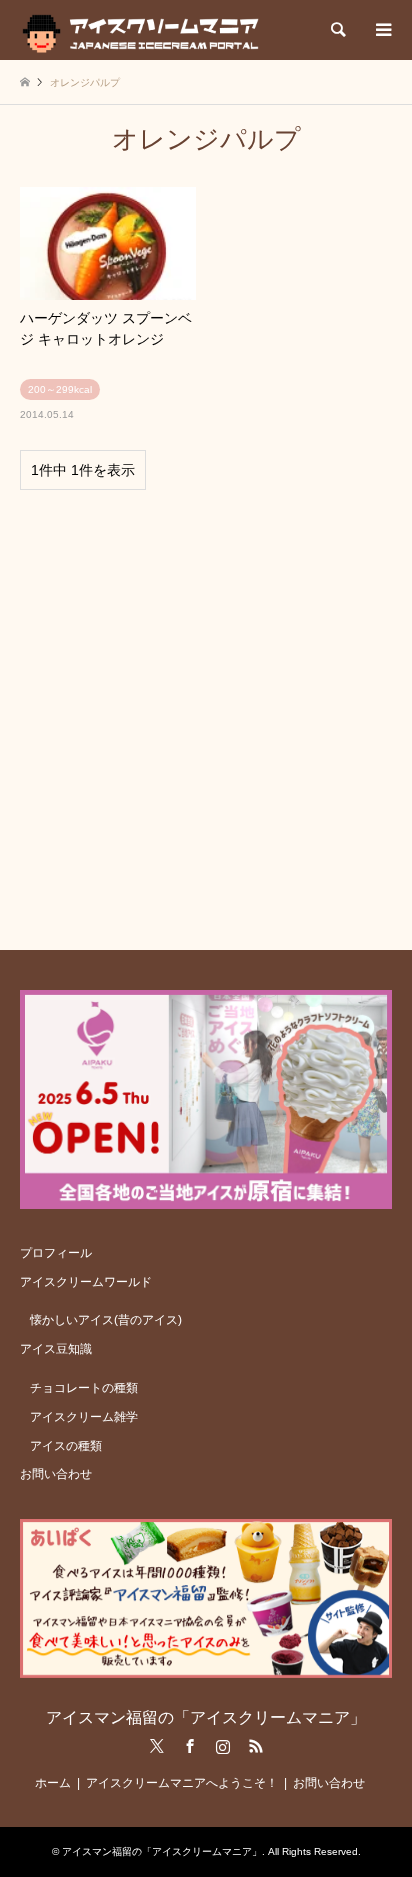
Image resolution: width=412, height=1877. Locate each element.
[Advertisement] (206, 711)
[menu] (382, 30)
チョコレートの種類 (84, 1388)
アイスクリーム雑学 (84, 1417)
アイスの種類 (66, 1446)
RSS (256, 1746)
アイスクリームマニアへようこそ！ (182, 1783)
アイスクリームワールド (86, 1282)
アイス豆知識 (56, 1349)
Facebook (190, 1746)
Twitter (157, 1746)
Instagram (223, 1746)
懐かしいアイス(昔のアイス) (106, 1320)
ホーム (53, 1783)
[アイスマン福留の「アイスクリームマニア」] (145, 30)
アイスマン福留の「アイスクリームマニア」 (206, 1717)
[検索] (337, 30)
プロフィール (56, 1253)
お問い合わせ (56, 1474)
